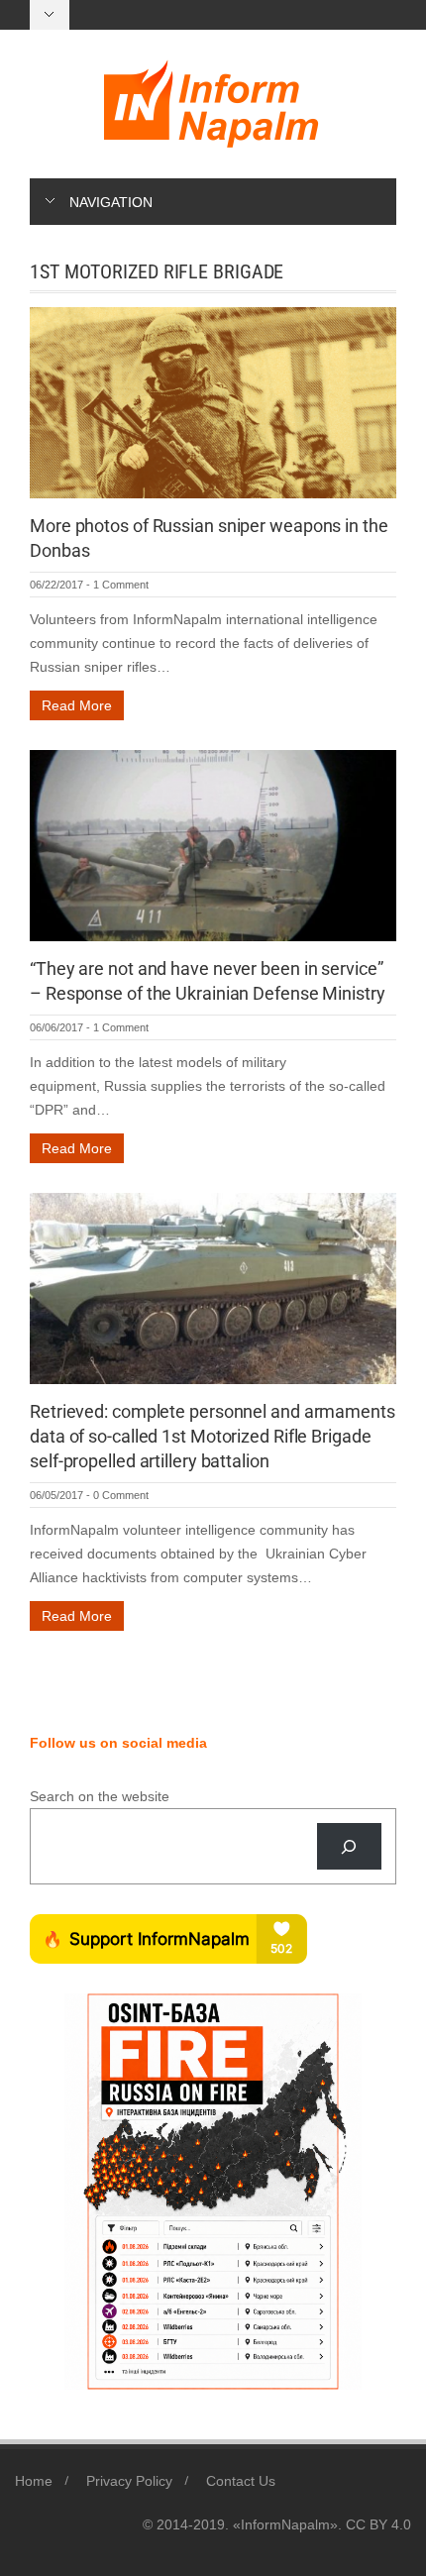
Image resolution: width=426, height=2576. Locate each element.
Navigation (111, 202)
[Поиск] (349, 1846)
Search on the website (100, 1796)
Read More (77, 705)
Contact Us (241, 2481)
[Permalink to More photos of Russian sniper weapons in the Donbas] (213, 401)
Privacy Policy (129, 2481)
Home (34, 2481)
